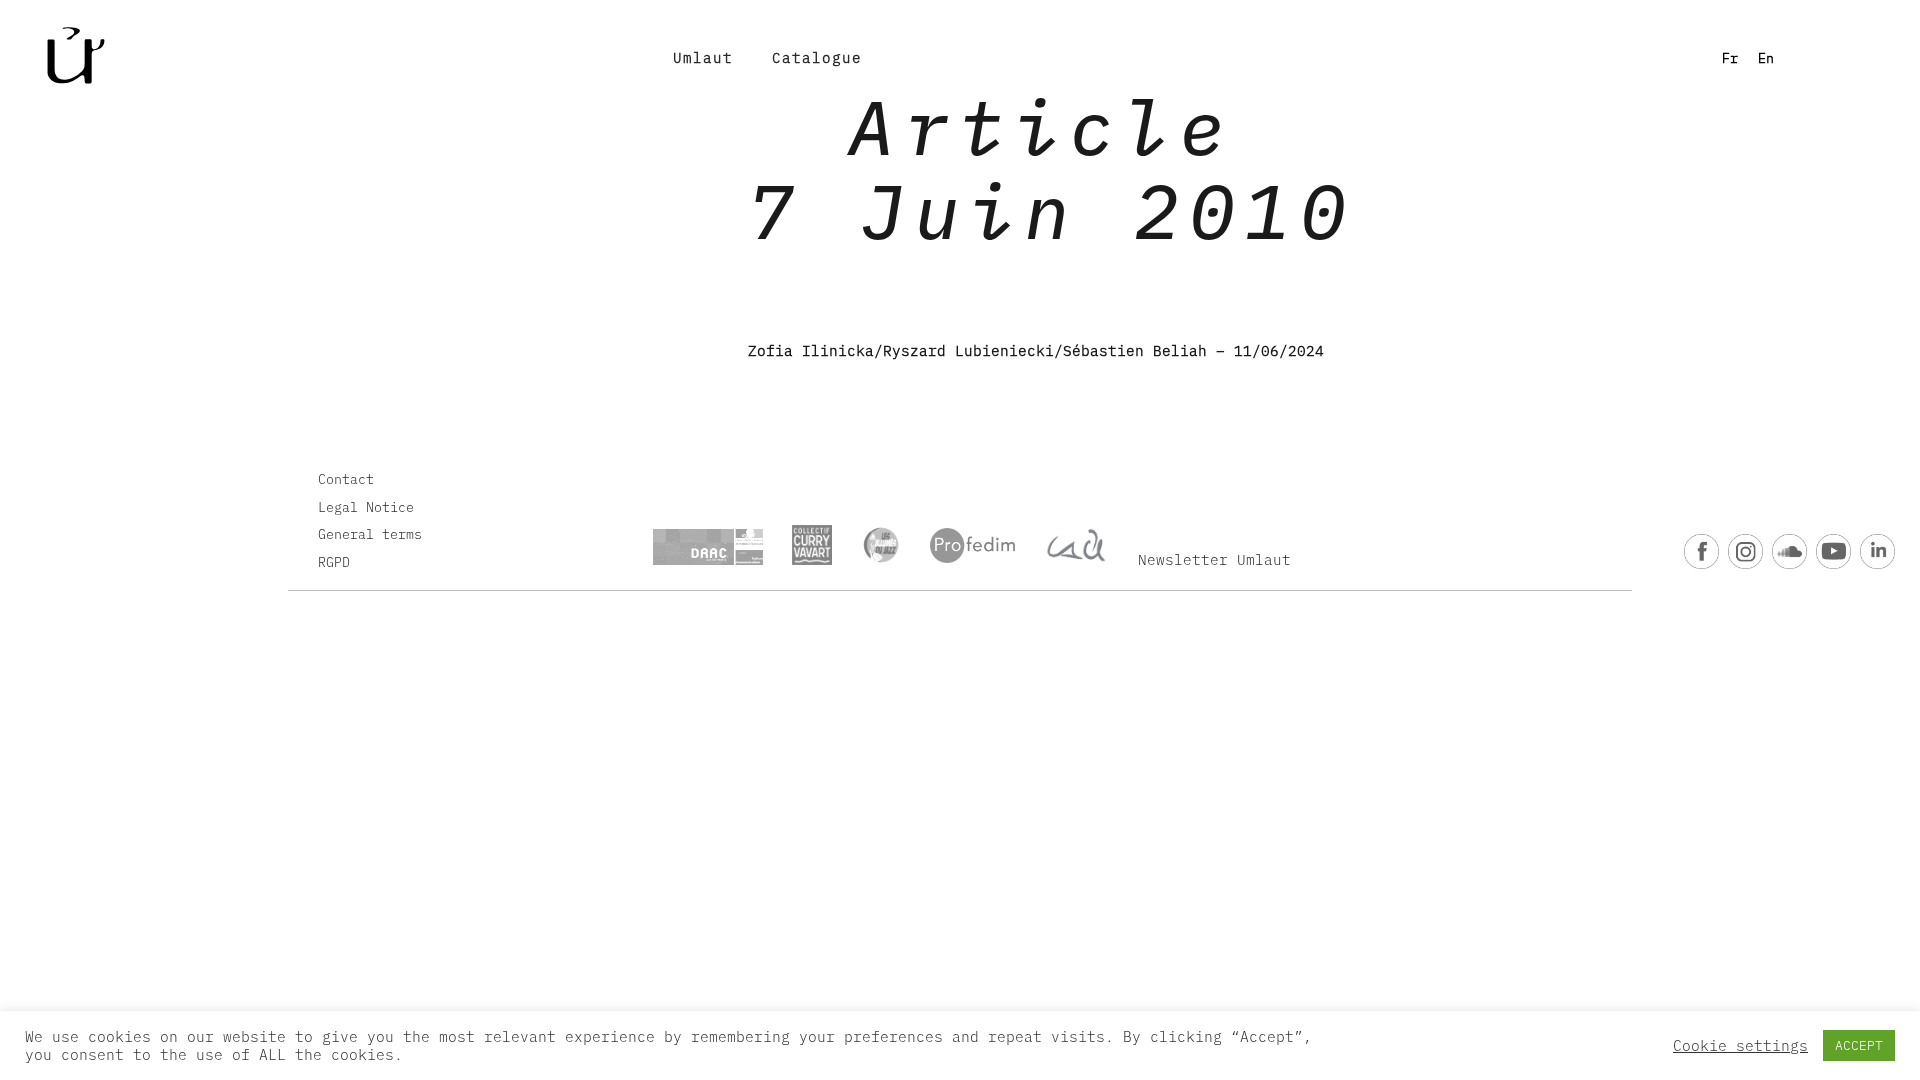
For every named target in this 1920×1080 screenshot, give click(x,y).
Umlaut (703, 57)
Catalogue (817, 57)
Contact (346, 479)
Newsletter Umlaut (1214, 559)
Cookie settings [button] (1740, 1046)
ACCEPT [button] (1859, 1045)
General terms (370, 534)
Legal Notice (366, 507)
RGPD (334, 562)
